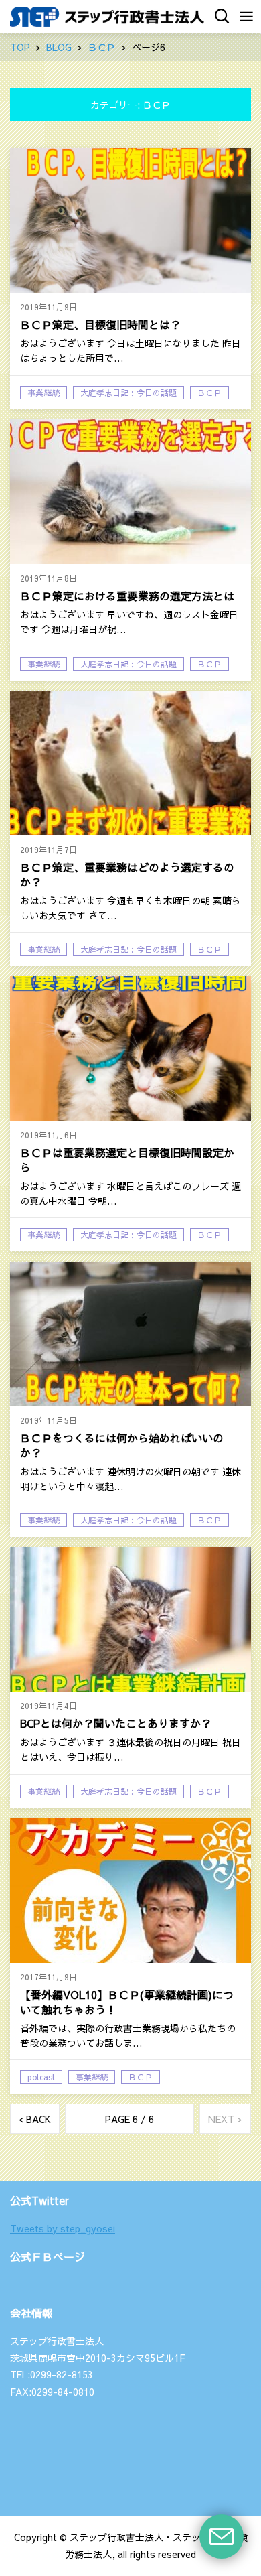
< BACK (35, 2119)
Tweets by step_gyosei (63, 2228)
